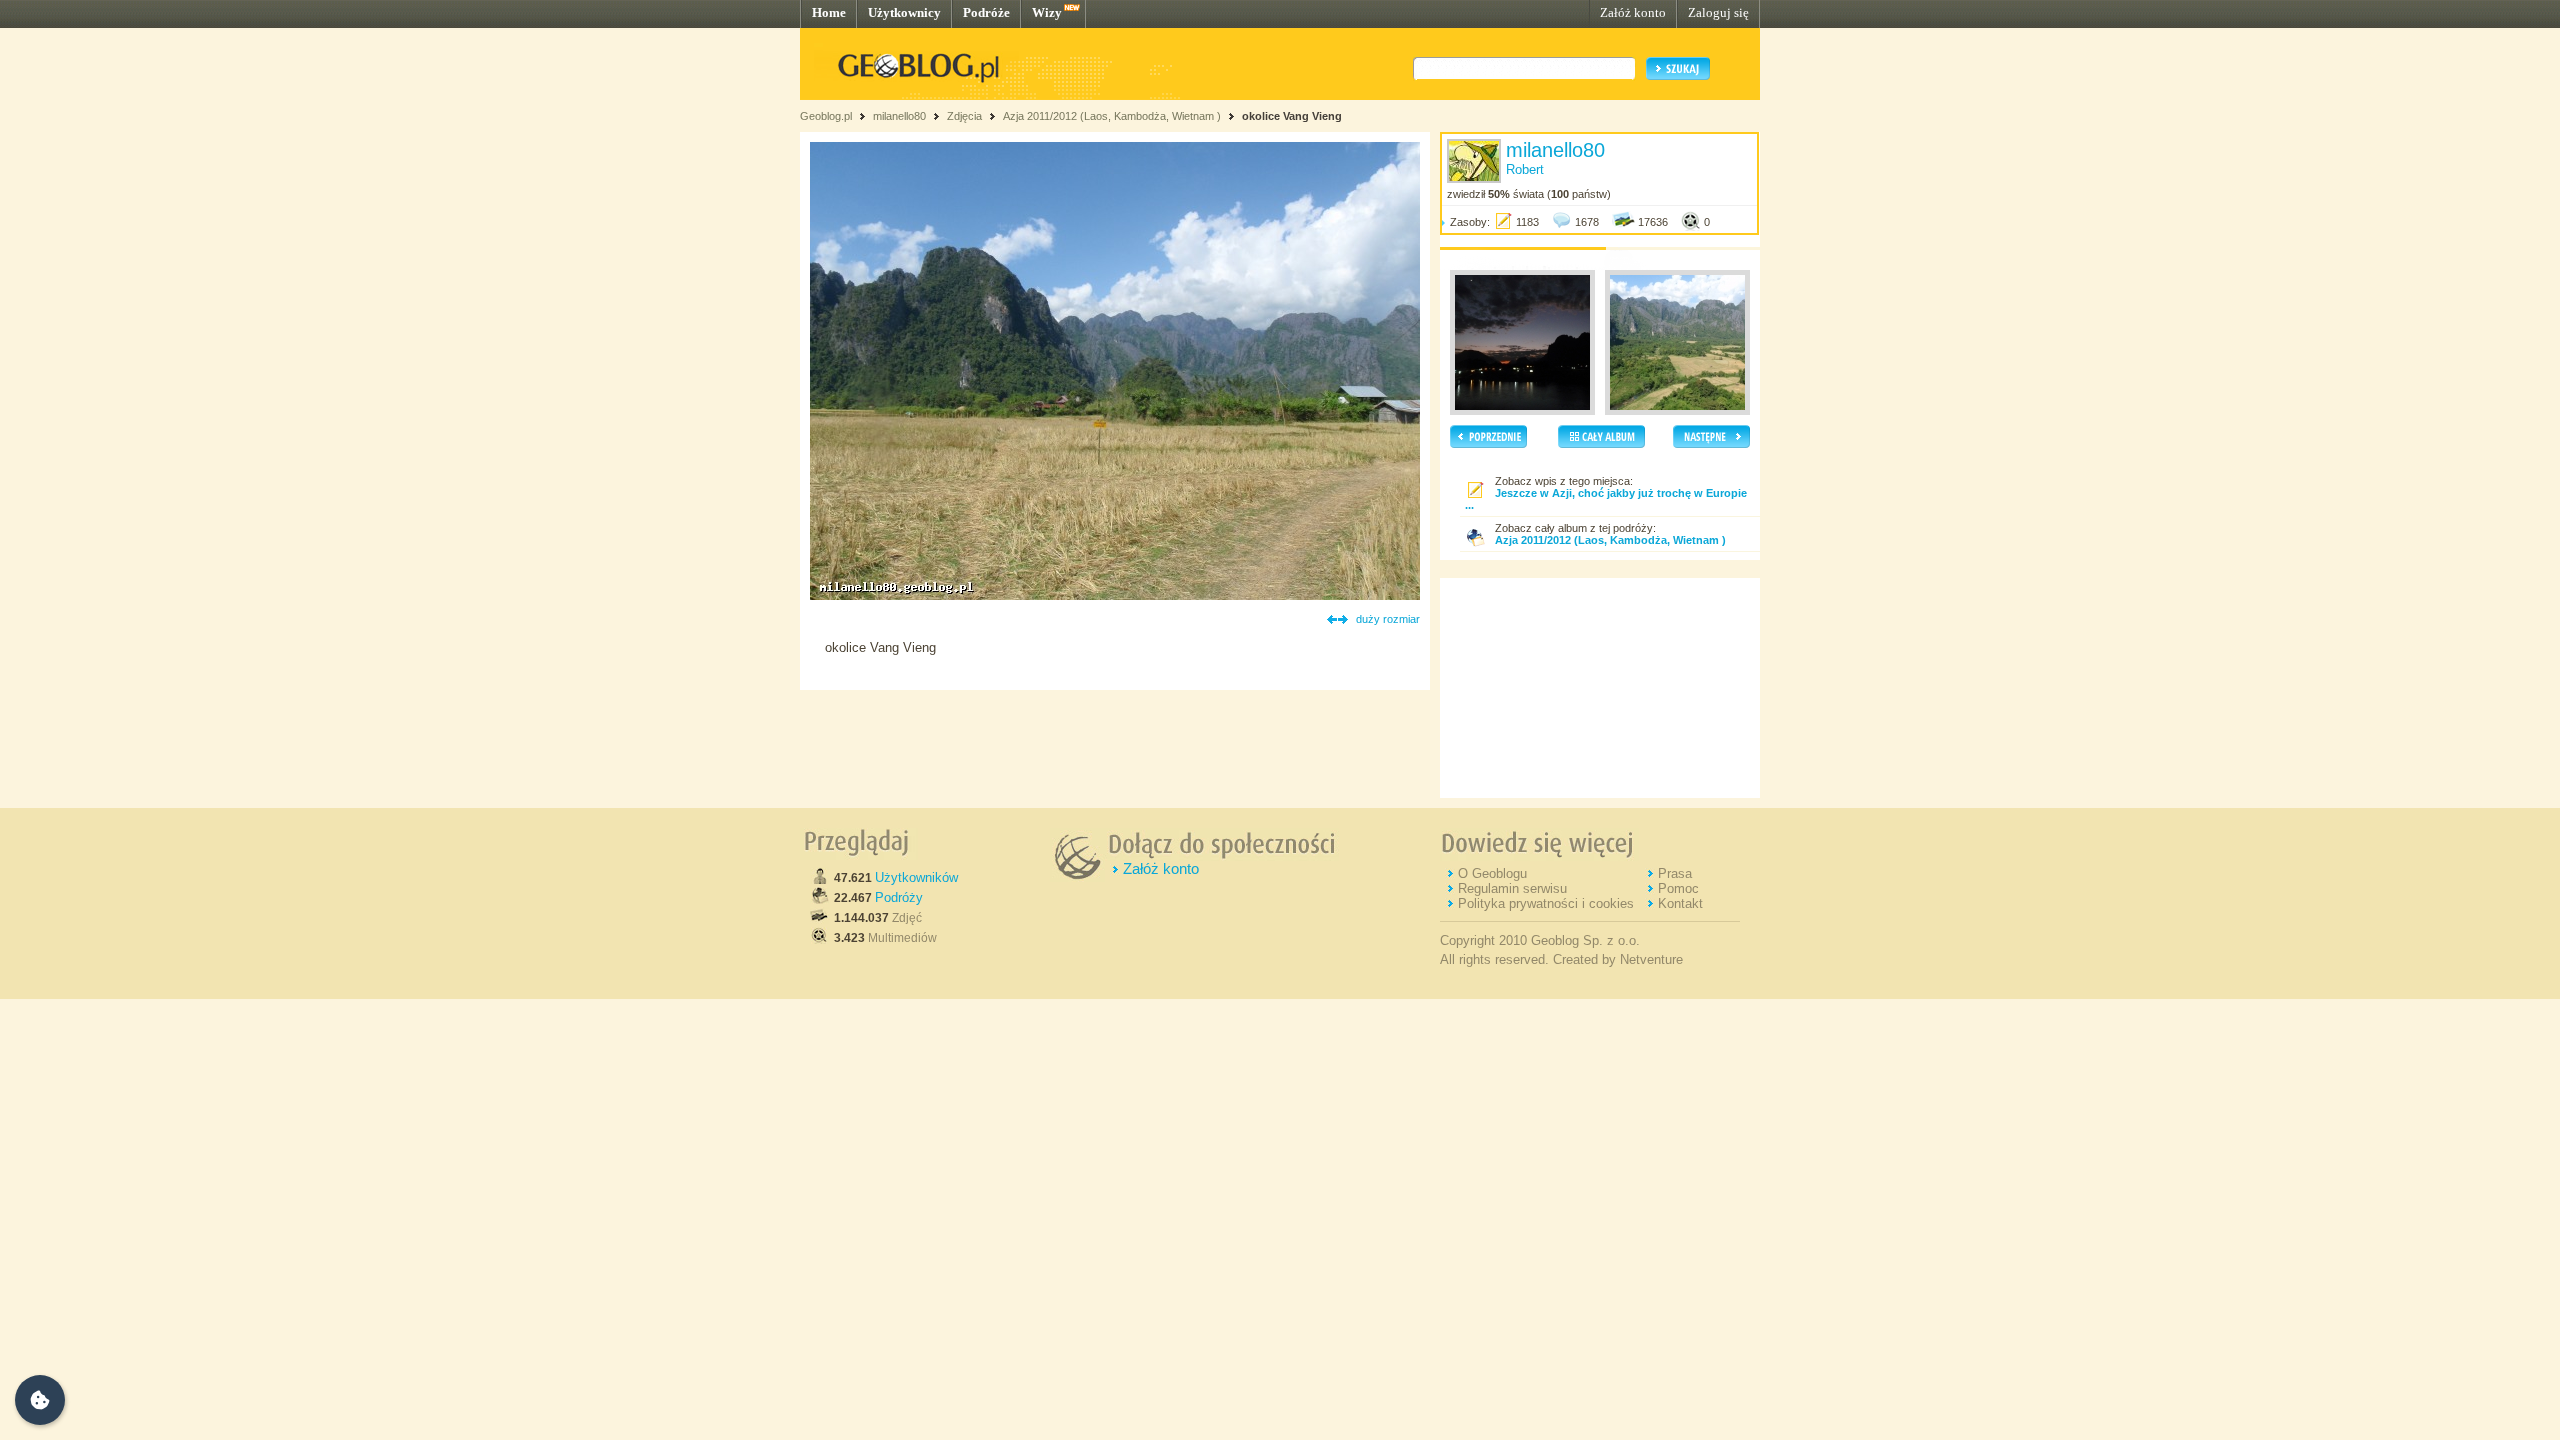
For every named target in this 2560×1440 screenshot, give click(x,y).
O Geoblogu (1492, 873)
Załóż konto (1633, 12)
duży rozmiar (1388, 619)
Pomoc (1678, 888)
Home (829, 12)
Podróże (986, 12)
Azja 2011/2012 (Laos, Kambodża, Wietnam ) (1112, 116)
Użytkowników (916, 877)
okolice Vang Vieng (1292, 116)
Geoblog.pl (826, 116)
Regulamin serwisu (1512, 888)
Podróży (899, 897)
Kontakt (1680, 903)
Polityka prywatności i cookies (1546, 903)
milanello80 (899, 116)
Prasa (1675, 873)
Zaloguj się (1718, 12)
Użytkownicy (904, 12)
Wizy (1047, 12)
